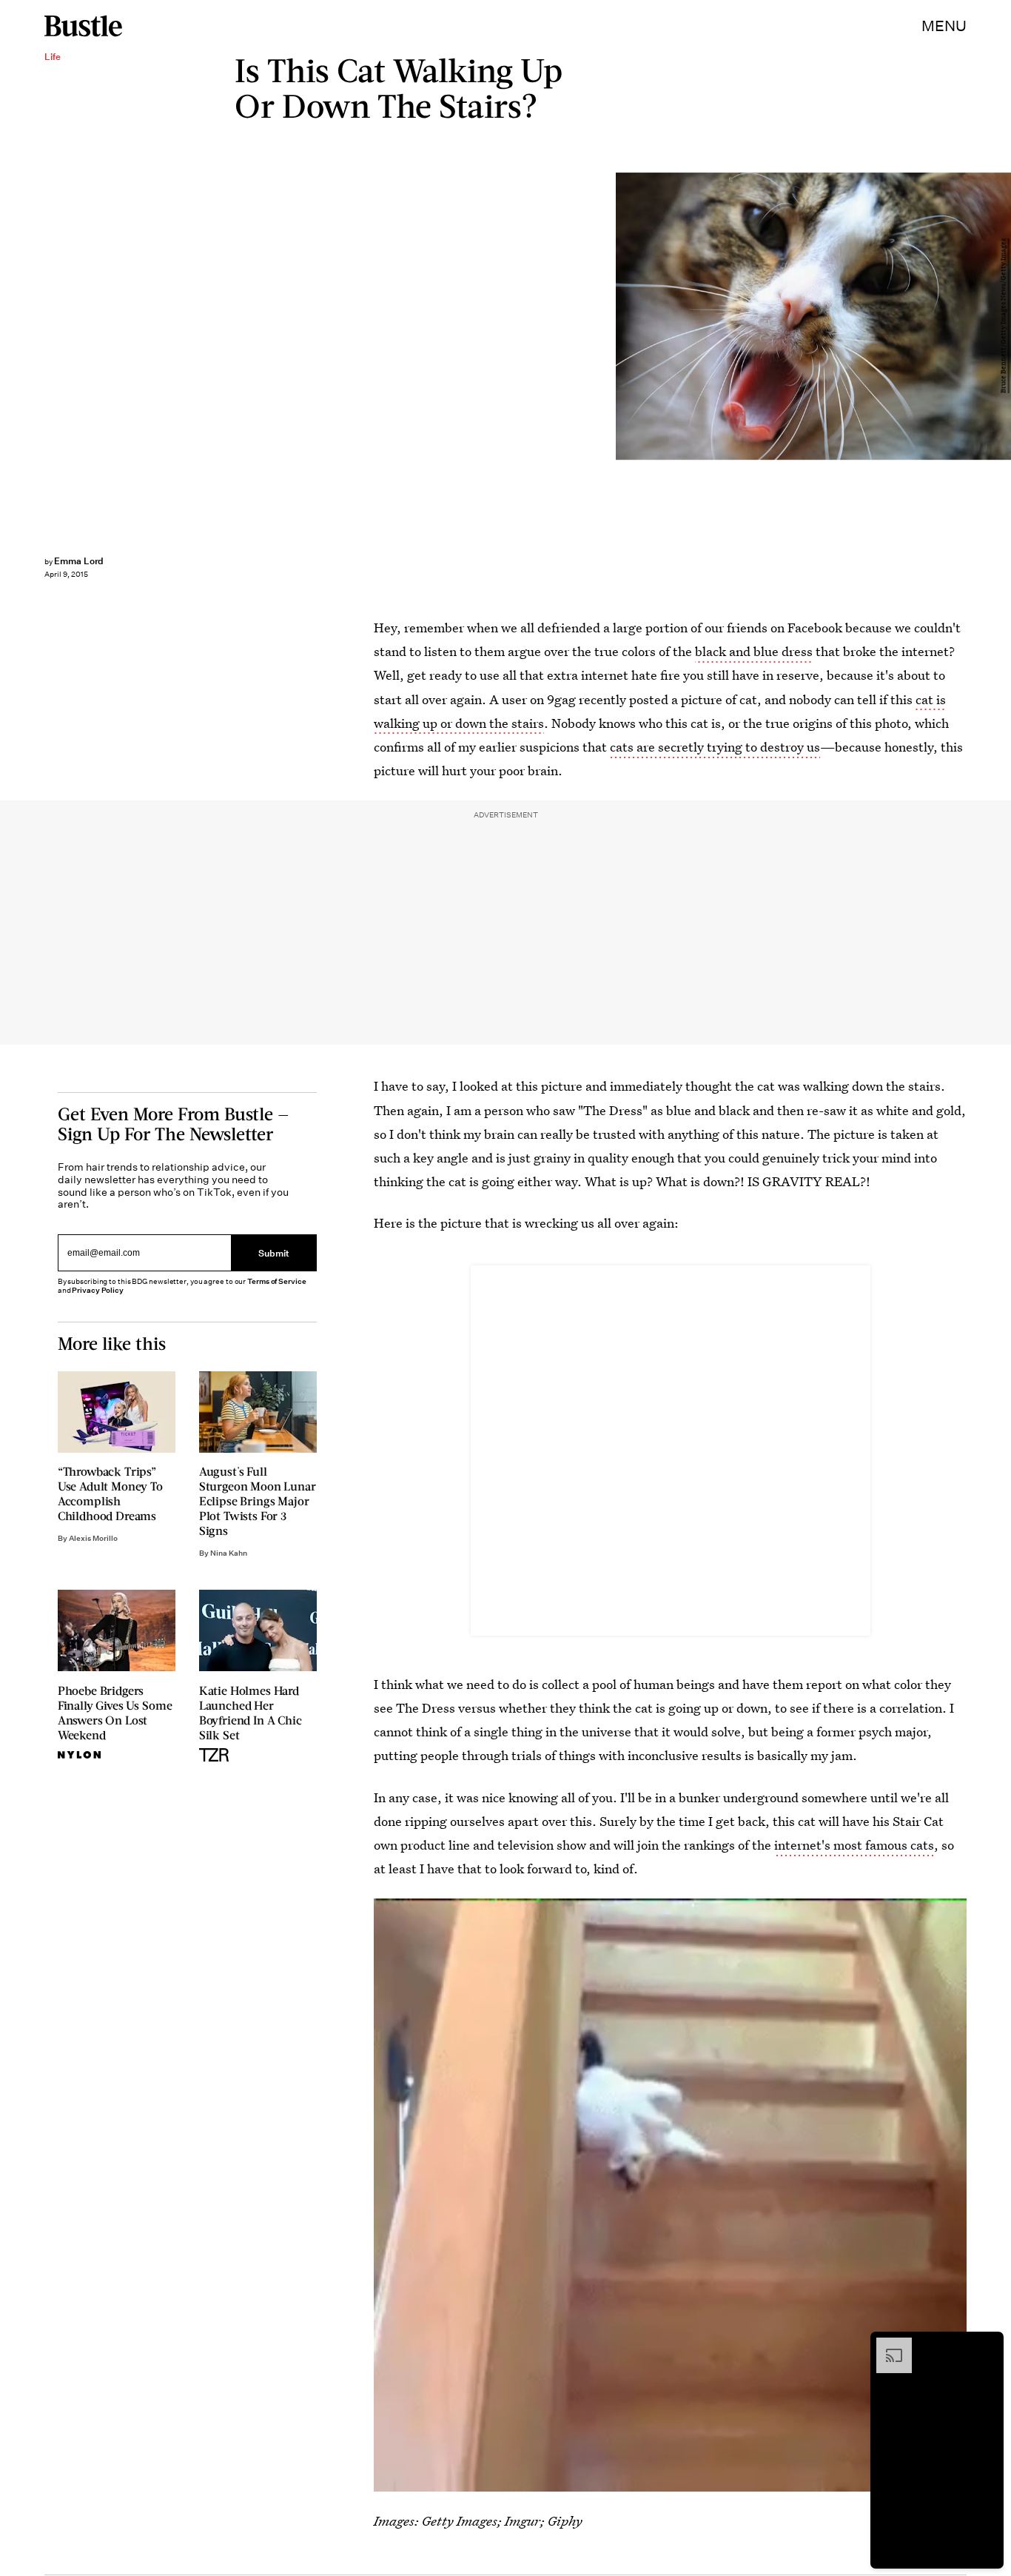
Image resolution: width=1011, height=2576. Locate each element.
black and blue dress (754, 651)
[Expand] (887, 2345)
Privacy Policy (98, 1290)
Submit (274, 1253)
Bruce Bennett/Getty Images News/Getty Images (1004, 317)
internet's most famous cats (854, 1845)
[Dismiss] (987, 2345)
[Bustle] (83, 26)
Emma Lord (79, 561)
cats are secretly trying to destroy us (715, 747)
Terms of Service (276, 1281)
